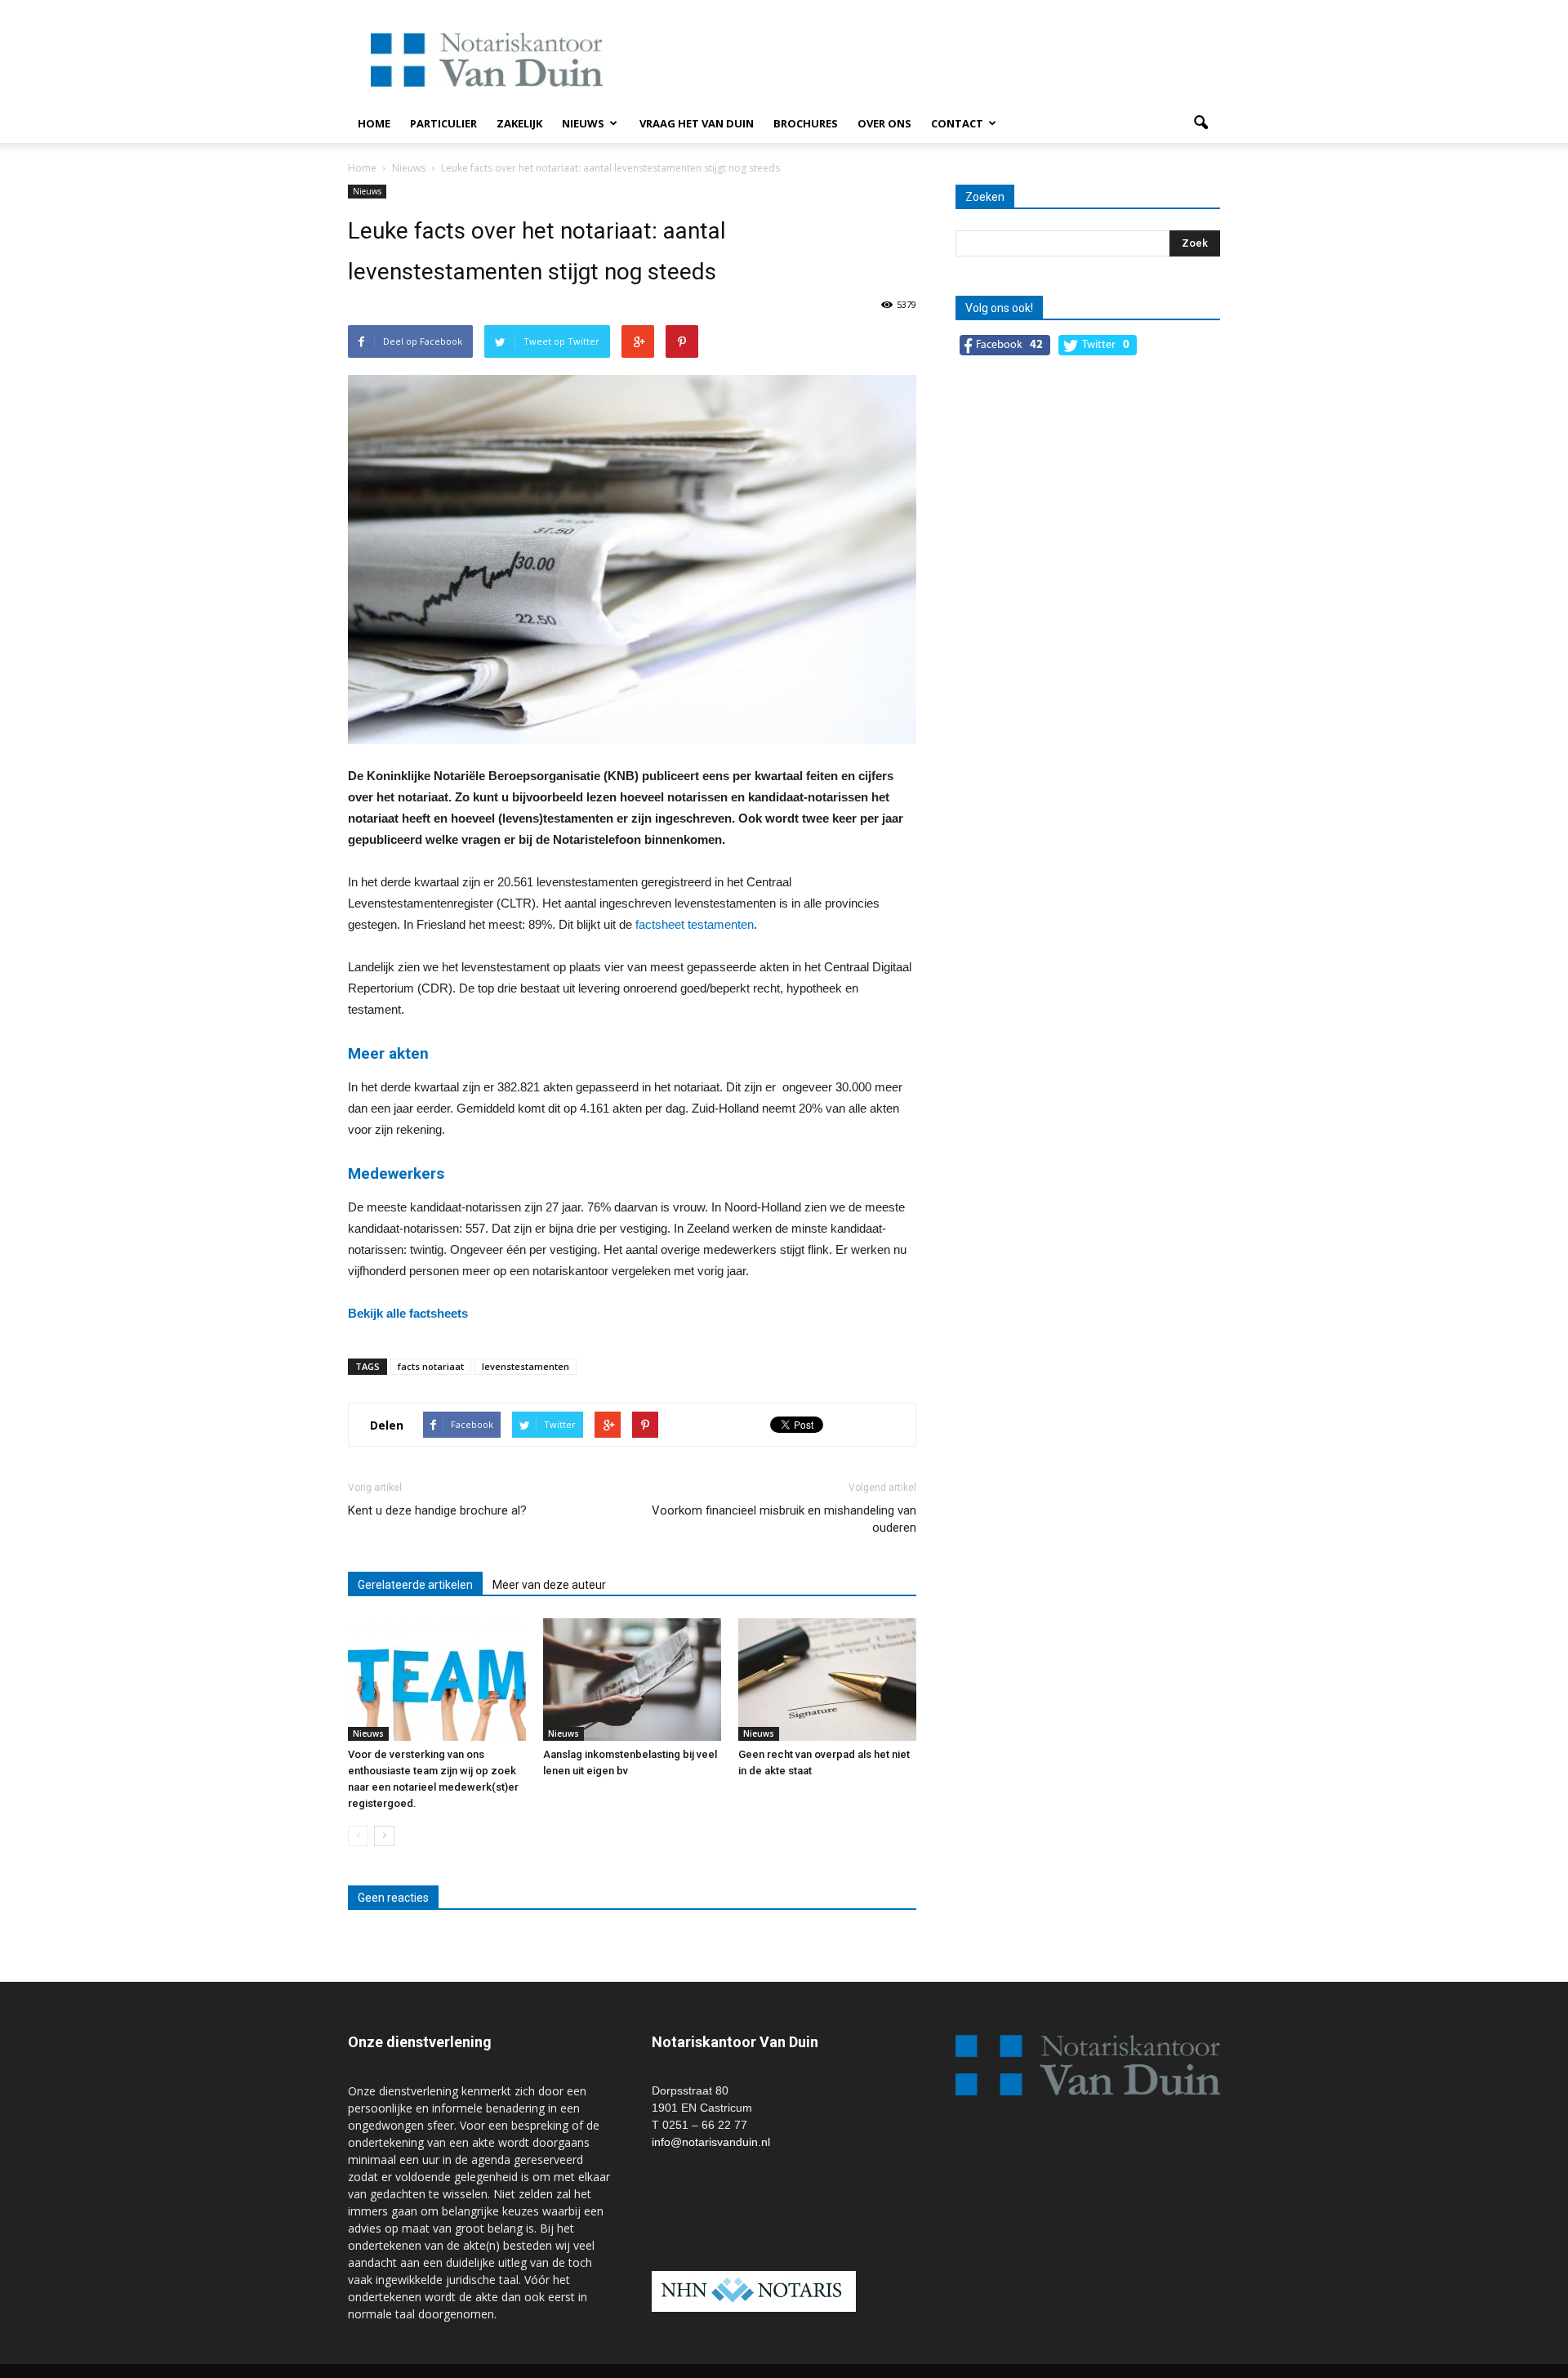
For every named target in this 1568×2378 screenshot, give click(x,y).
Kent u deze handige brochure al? (437, 1510)
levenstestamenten (526, 1366)
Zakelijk (519, 123)
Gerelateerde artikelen (415, 1585)
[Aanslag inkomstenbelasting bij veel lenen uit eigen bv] (632, 1680)
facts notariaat (431, 1366)
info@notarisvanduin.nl (711, 2142)
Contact (957, 123)
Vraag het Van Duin (697, 123)
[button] (1200, 123)
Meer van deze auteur (549, 1585)
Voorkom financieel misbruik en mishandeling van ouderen (784, 1519)
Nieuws (583, 123)
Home (374, 123)
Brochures (806, 123)
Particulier (443, 123)
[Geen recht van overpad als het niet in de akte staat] (827, 1680)
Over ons (884, 123)
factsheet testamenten (695, 924)
